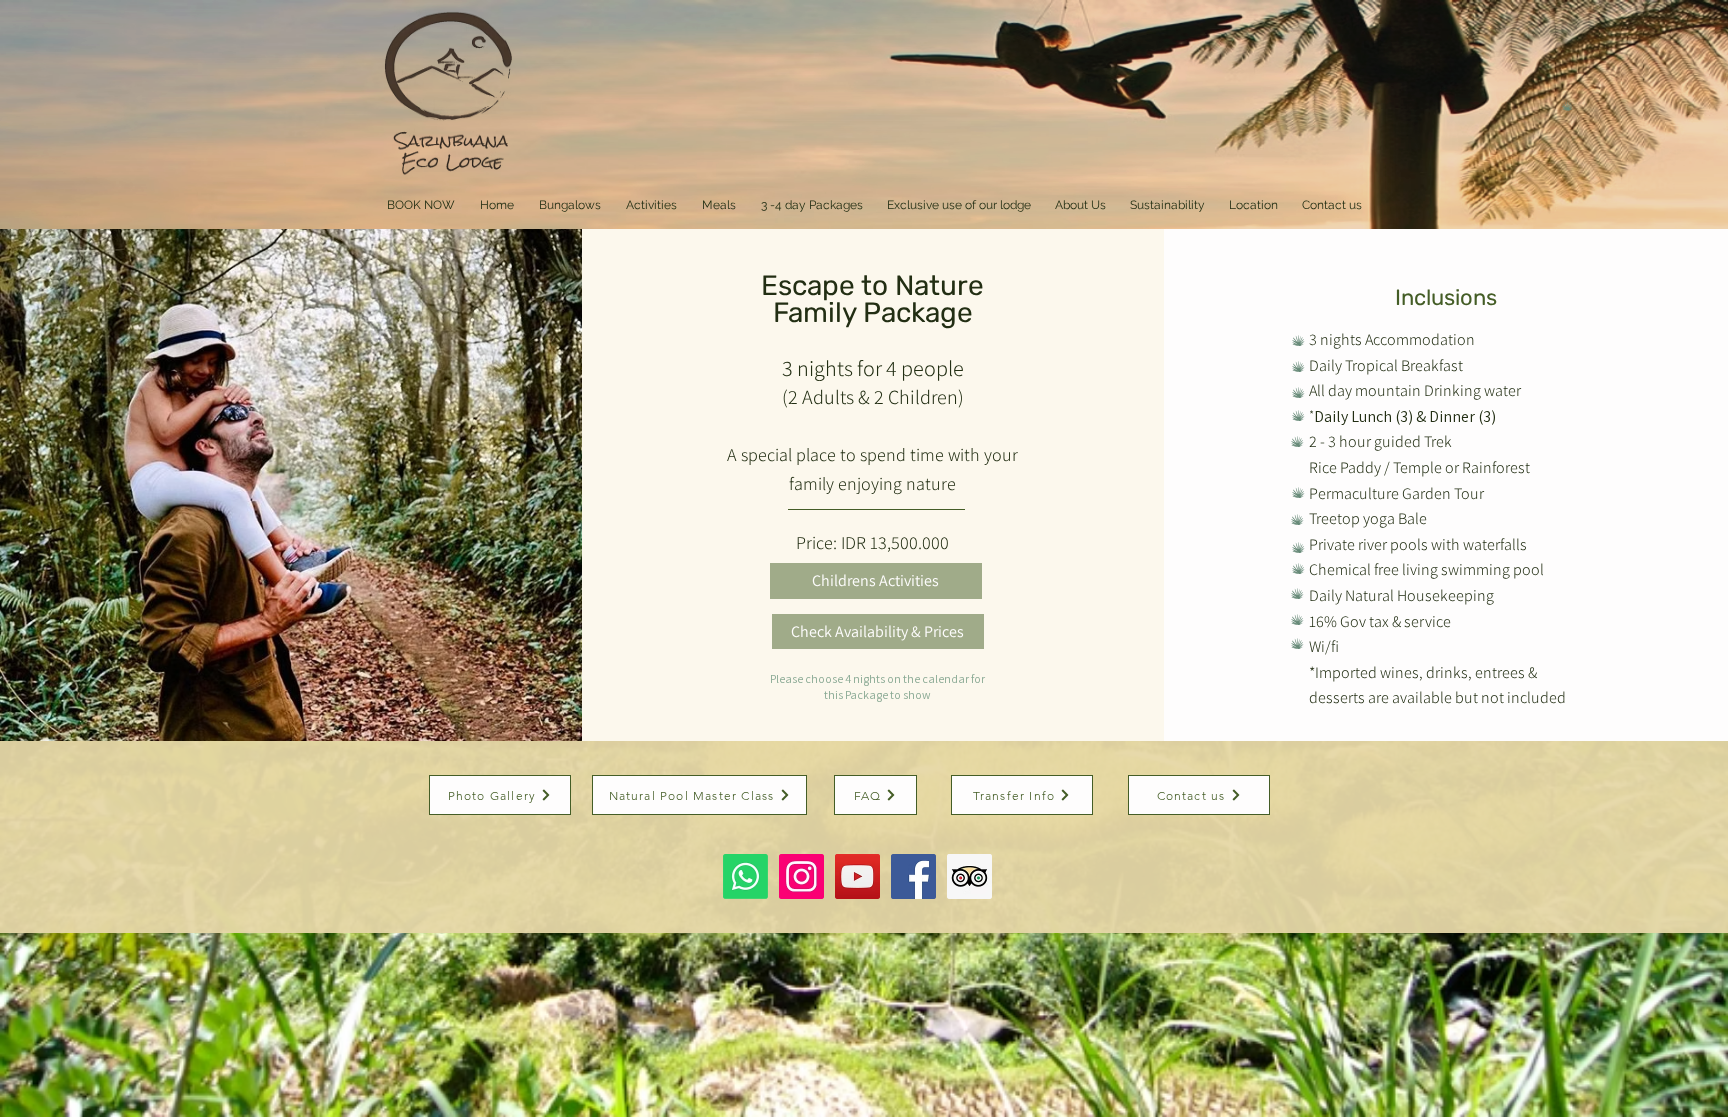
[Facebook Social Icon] (913, 876)
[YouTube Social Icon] (857, 876)
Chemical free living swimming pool (1428, 569)
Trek (1438, 441)
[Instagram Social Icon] (801, 876)
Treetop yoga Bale (1368, 518)
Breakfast (1432, 365)
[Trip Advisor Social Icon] (969, 876)
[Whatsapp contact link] (745, 876)
